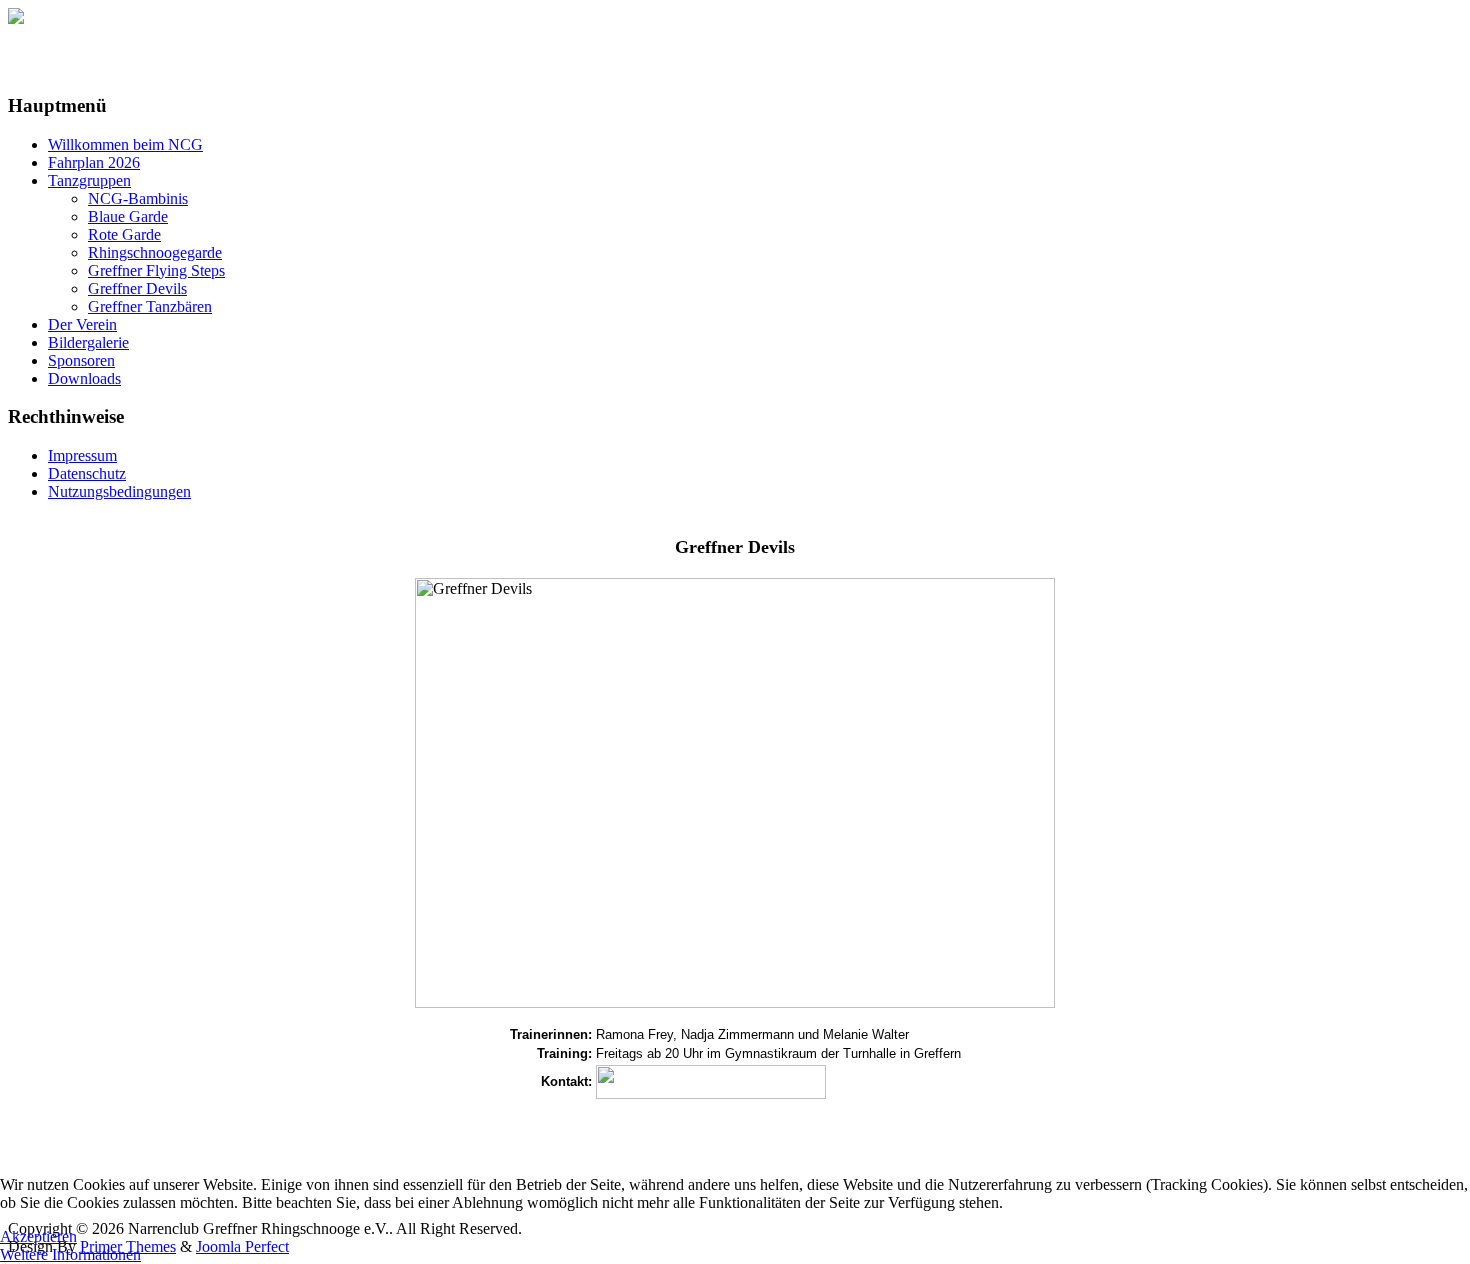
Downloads (84, 378)
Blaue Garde (128, 216)
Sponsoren (81, 360)
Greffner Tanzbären (150, 306)
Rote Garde (124, 234)
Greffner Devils (137, 288)
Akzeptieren (38, 1236)
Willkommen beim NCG (125, 144)
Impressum (82, 455)
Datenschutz (87, 473)
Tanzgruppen (89, 180)
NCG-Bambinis (138, 198)
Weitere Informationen (70, 1254)
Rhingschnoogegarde (155, 252)
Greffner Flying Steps (156, 270)
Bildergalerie (88, 342)
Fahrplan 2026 (94, 162)
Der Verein (82, 324)
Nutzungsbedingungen (119, 491)
